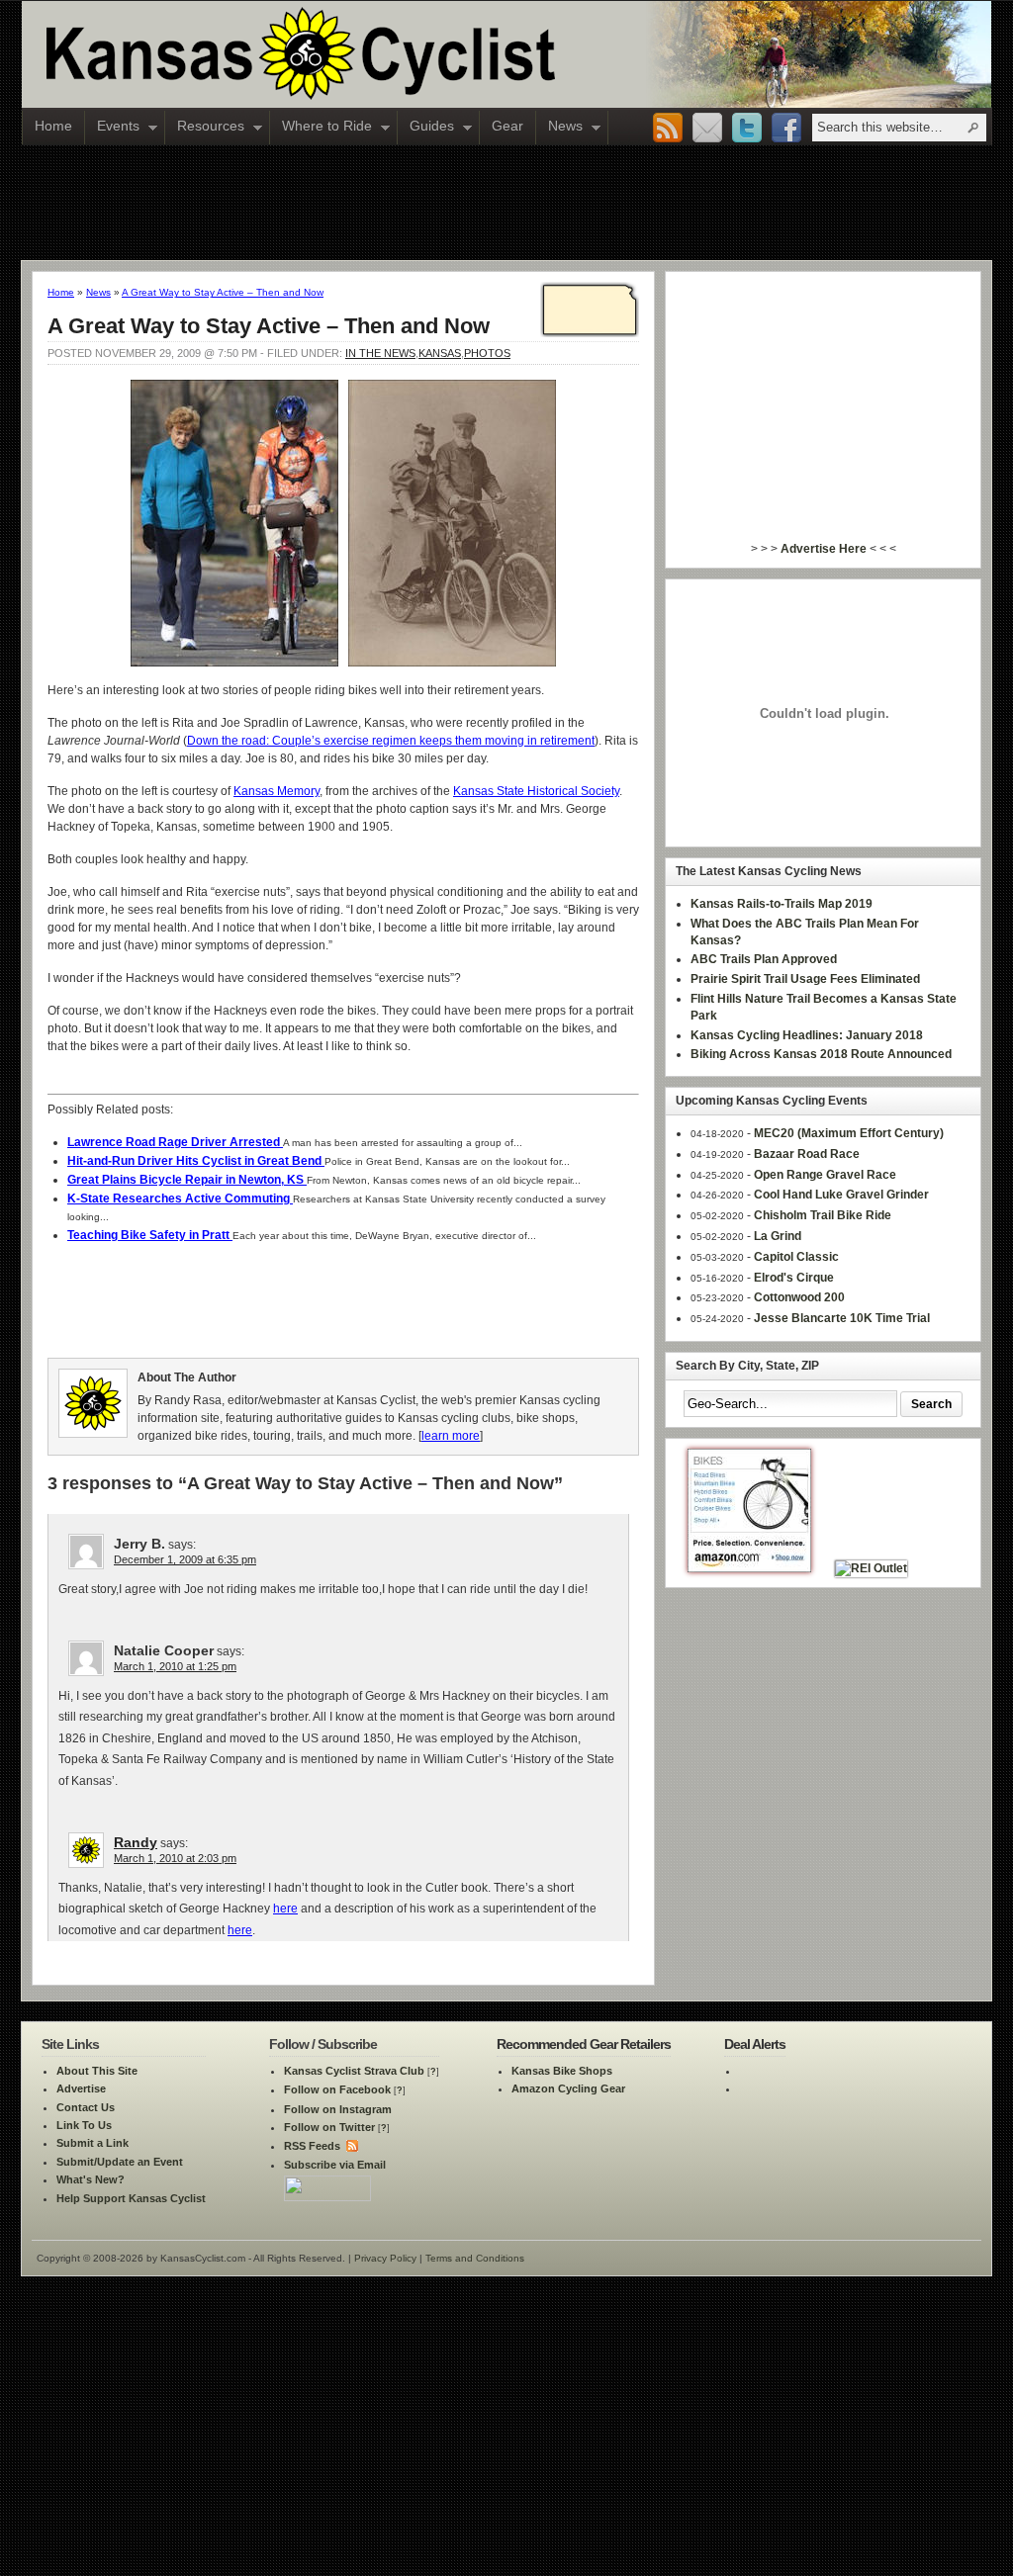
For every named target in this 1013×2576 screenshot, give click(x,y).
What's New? (91, 2179)
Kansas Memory (276, 791)
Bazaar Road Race (807, 1154)
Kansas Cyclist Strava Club (354, 2071)
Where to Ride (321, 128)
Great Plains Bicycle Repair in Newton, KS (187, 1180)
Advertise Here (824, 549)
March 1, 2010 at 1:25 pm (175, 1666)
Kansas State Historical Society (536, 791)
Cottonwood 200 (799, 1297)
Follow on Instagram (338, 2109)
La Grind (778, 1236)
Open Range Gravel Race (825, 1175)
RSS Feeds (312, 2146)
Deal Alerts (755, 2044)
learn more (451, 1436)
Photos (487, 353)
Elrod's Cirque (794, 1278)
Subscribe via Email (335, 2165)
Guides (426, 128)
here (285, 1909)
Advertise (81, 2088)
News (559, 128)
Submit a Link (92, 2143)
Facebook (786, 129)
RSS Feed (668, 129)
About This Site (97, 2071)
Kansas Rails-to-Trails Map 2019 (782, 904)
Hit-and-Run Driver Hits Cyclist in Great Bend (196, 1161)
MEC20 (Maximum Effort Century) (849, 1133)
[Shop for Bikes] (749, 1568)
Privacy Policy (385, 2258)
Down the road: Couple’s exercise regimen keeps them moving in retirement (391, 741)
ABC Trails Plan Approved (764, 959)
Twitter (747, 129)
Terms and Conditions (475, 2258)
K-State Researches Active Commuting (180, 1199)
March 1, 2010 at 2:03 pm (175, 1858)
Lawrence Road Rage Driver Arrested (175, 1142)
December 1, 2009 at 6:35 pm (185, 1559)
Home (53, 126)
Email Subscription (707, 129)
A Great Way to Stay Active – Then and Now (223, 292)
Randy (136, 1842)
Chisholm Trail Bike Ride (823, 1215)
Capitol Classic (796, 1257)
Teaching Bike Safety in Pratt (150, 1235)
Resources (205, 128)
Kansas (440, 353)
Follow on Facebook (337, 2089)
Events (112, 128)
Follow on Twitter (329, 2127)
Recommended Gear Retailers (584, 2044)
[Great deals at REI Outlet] (871, 1568)
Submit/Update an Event (120, 2162)
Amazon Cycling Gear (568, 2088)
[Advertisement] (506, 202)
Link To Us (84, 2125)
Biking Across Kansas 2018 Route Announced (821, 1054)
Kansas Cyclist (383, 54)
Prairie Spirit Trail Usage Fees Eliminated (805, 979)
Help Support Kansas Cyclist (131, 2198)
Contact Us (86, 2107)
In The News (380, 353)
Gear (507, 126)
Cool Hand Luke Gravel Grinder (841, 1195)
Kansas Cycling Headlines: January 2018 (807, 1035)
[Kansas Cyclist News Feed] (351, 2146)
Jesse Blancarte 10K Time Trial (842, 1318)
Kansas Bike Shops (562, 2071)
